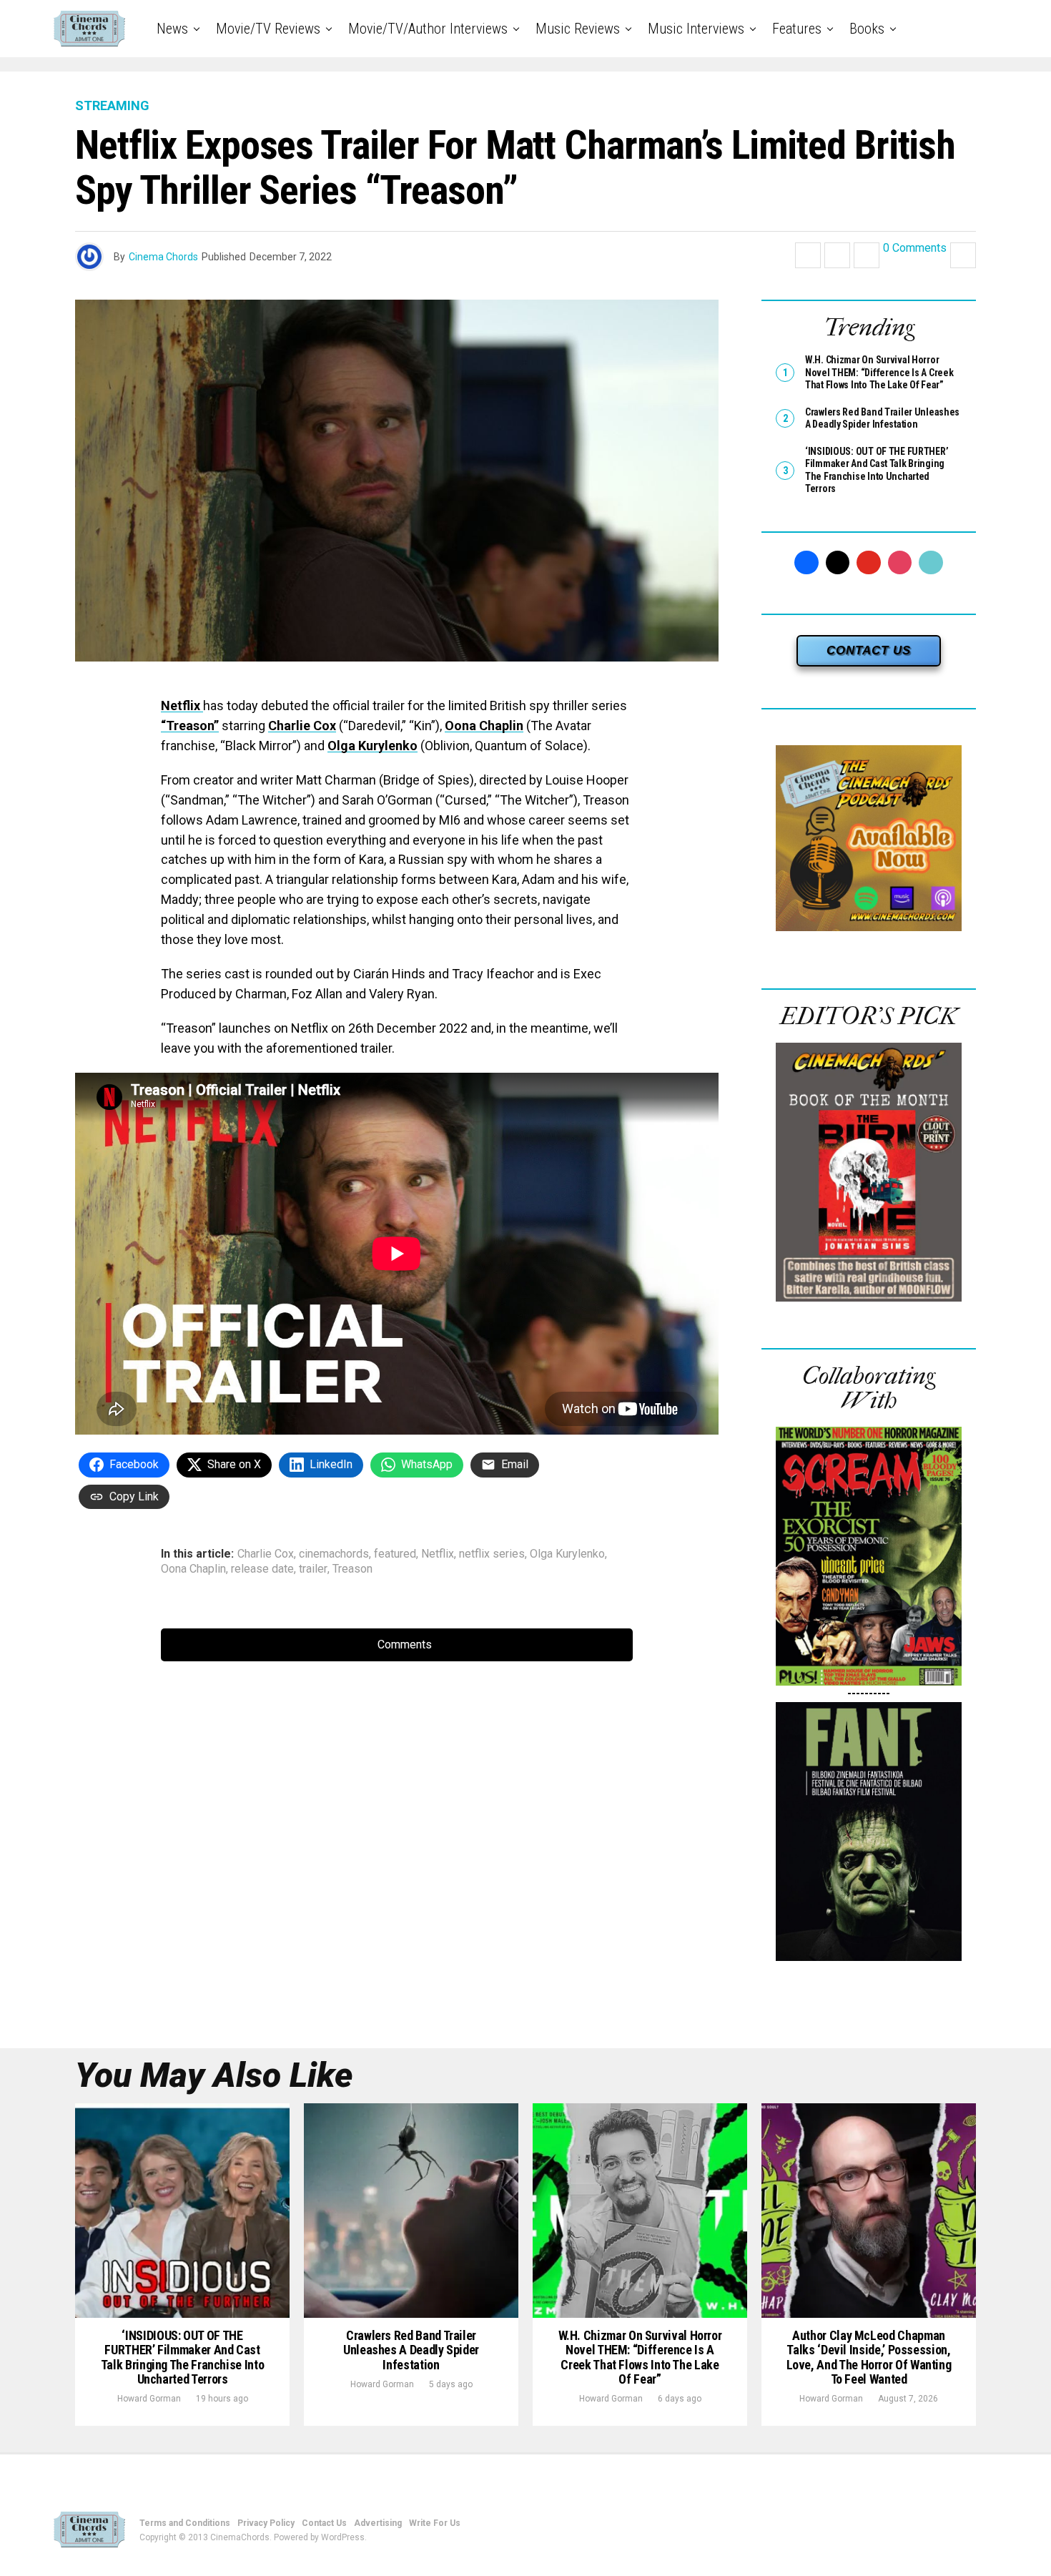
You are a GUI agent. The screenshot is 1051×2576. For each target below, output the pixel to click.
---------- (869, 1693)
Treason (352, 1569)
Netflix (182, 706)
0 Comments (915, 249)
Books (867, 29)
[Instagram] (900, 563)
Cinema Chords (163, 257)
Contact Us (324, 2523)
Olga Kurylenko (372, 746)
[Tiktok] (931, 563)
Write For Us (435, 2523)
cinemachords (334, 1554)
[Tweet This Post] (837, 255)
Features (797, 29)
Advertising (378, 2523)
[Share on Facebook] (808, 255)
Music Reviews (578, 29)
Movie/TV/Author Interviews (428, 29)
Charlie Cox (302, 726)
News (172, 29)
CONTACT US (869, 650)
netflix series (492, 1554)
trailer (313, 1569)
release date (262, 1569)
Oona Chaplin (484, 726)
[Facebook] (806, 563)
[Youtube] (869, 563)
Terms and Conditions (185, 2523)
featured (395, 1554)
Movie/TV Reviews (268, 29)
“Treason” (190, 726)
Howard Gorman (149, 2399)
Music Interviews (696, 29)
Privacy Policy (266, 2523)
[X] (838, 563)
